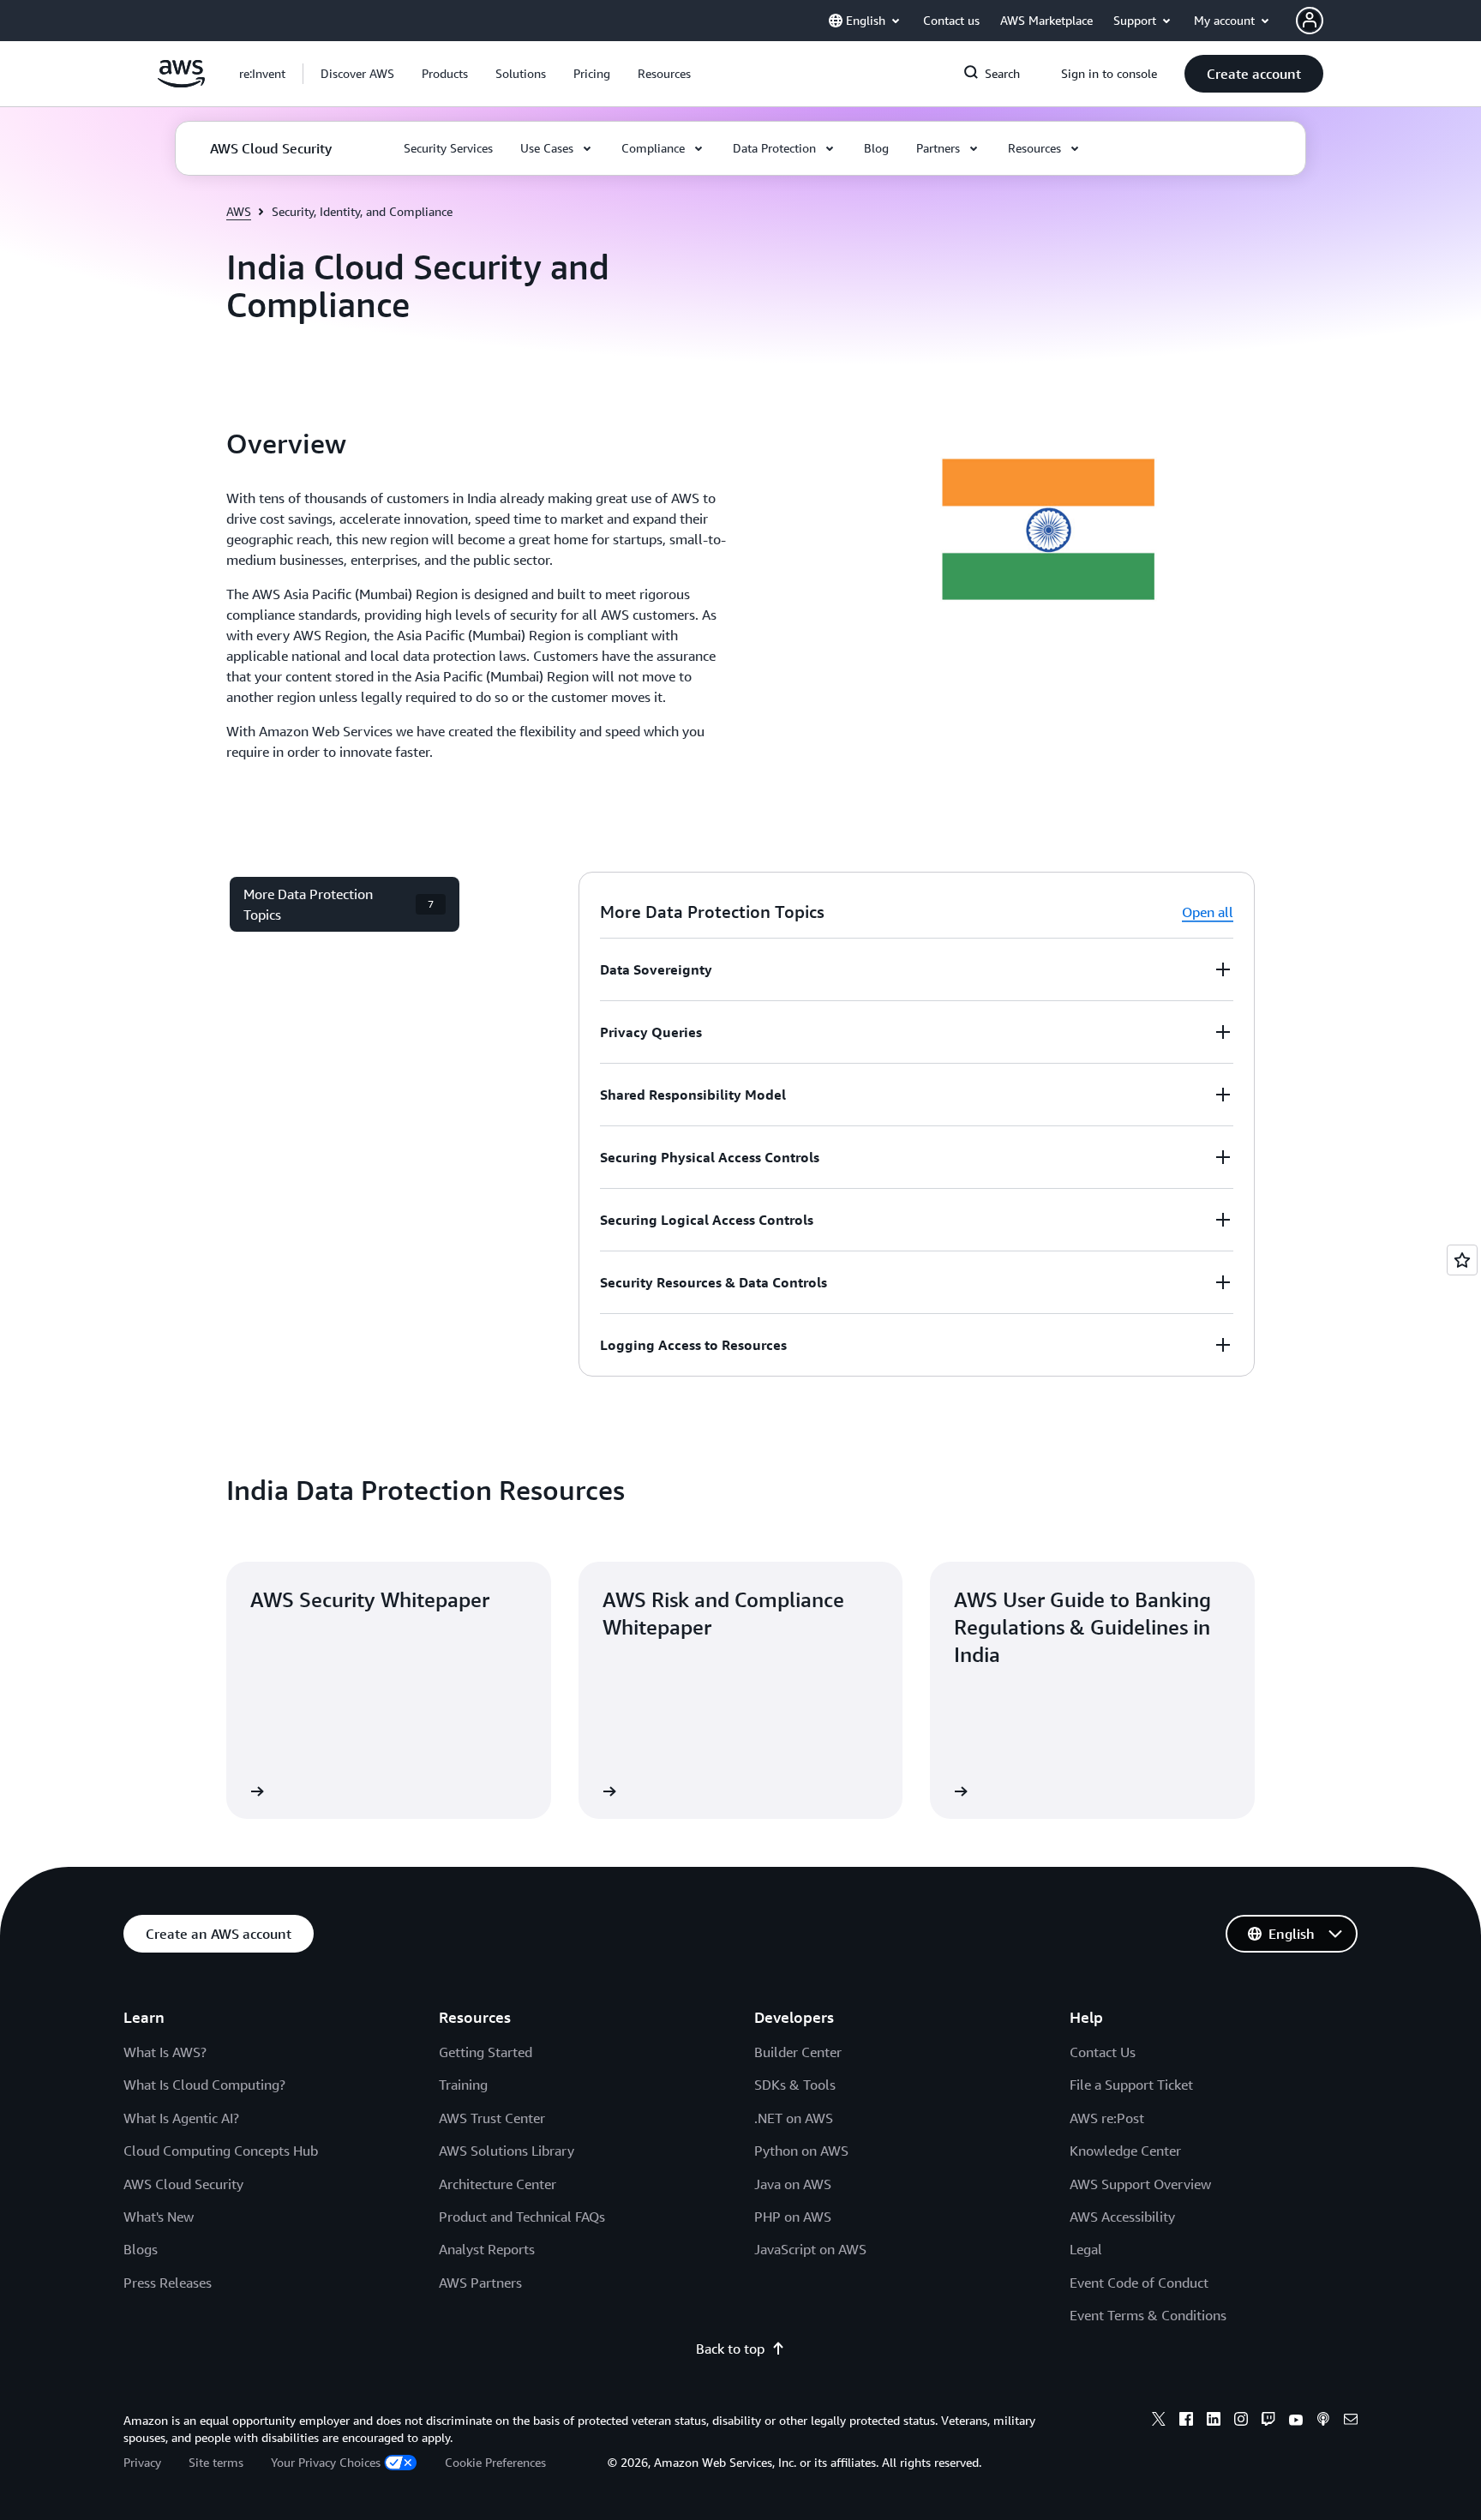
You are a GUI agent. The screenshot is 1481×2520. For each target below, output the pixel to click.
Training (463, 2085)
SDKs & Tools (795, 2085)
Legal (1086, 2249)
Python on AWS (801, 2151)
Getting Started (486, 2052)
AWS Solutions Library (507, 2151)
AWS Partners (480, 2283)
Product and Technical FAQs (522, 2217)
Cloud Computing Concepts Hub (221, 2151)
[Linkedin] (1214, 2421)
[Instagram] (1241, 2421)
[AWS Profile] (1310, 21)
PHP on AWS (793, 2217)
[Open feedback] (1462, 1260)
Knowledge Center (1125, 2151)
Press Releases (168, 2283)
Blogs (141, 2249)
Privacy (142, 2462)
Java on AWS (793, 2184)
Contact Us (1103, 2052)
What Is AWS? (165, 2052)
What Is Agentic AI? (181, 2118)
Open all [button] (1208, 912)
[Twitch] (1268, 2421)
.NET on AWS (794, 2118)
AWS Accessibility (1122, 2217)
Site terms (216, 2462)
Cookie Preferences (495, 2462)
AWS (239, 211)
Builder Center (798, 2052)
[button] (357, 74)
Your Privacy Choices (326, 2462)
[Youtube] (1296, 2421)
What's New (159, 2217)
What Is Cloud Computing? (204, 2085)
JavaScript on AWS (810, 2249)
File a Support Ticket (1131, 2085)
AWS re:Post (1107, 2118)
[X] (1159, 2421)
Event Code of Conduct (1139, 2283)
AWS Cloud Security (183, 2184)
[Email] (1351, 2421)
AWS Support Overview (1140, 2184)
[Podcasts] (1323, 2421)
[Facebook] (1186, 2421)
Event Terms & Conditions (1148, 2315)
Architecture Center (498, 2184)
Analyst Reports (487, 2249)
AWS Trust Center (492, 2118)
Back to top (730, 2349)
